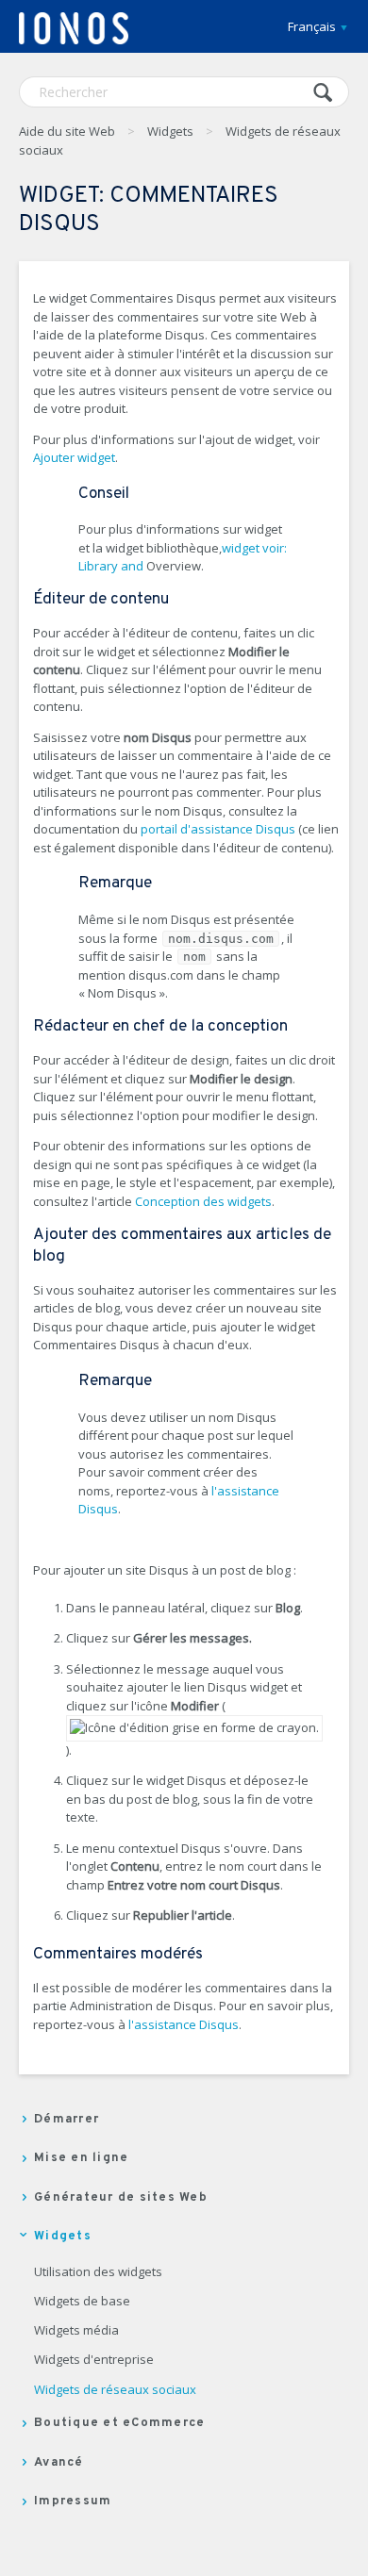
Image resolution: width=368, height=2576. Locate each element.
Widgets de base (82, 2302)
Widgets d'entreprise (94, 2360)
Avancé (59, 2463)
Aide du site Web (67, 131)
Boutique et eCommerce (119, 2423)
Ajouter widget (74, 457)
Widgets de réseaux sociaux (115, 2390)
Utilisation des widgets (98, 2272)
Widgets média (76, 2331)
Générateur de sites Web (121, 2198)
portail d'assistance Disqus (218, 829)
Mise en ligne (81, 2158)
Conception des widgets (203, 1201)
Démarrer (67, 2120)
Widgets (170, 131)
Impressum (73, 2502)
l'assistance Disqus (184, 2024)
